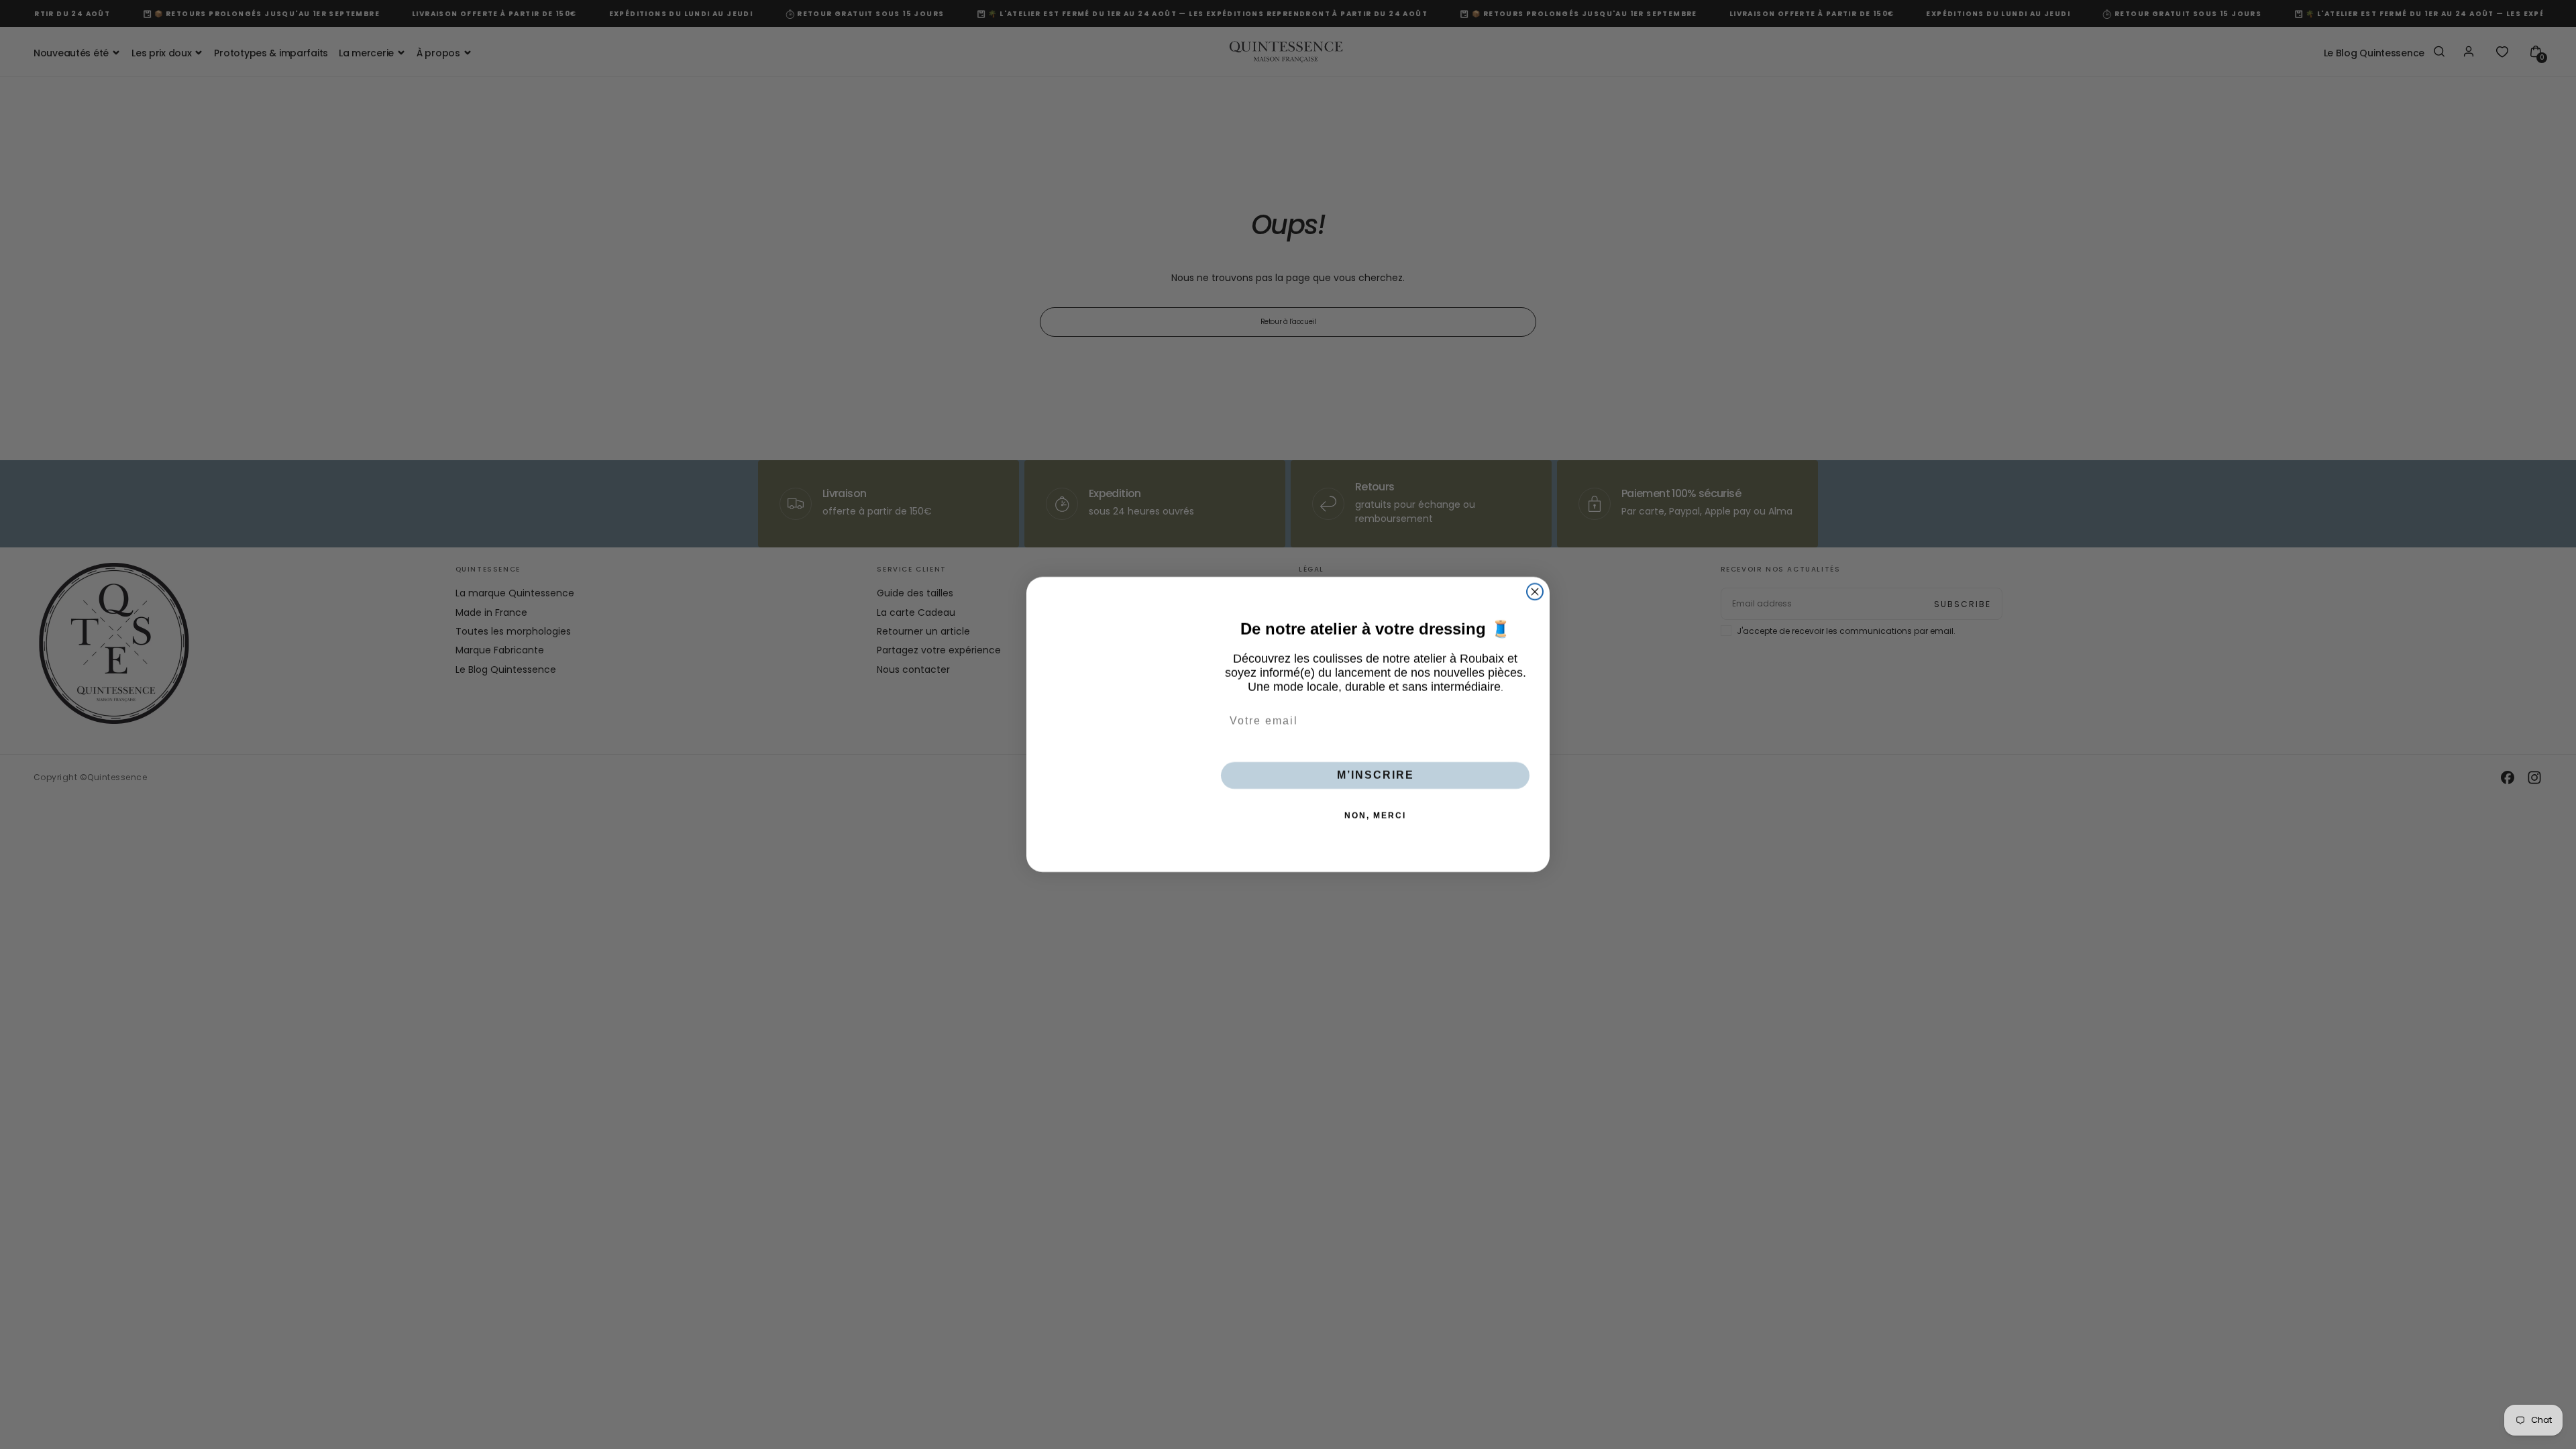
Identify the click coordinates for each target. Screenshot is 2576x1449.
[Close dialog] (1535, 592)
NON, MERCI (1375, 816)
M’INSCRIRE (1376, 775)
